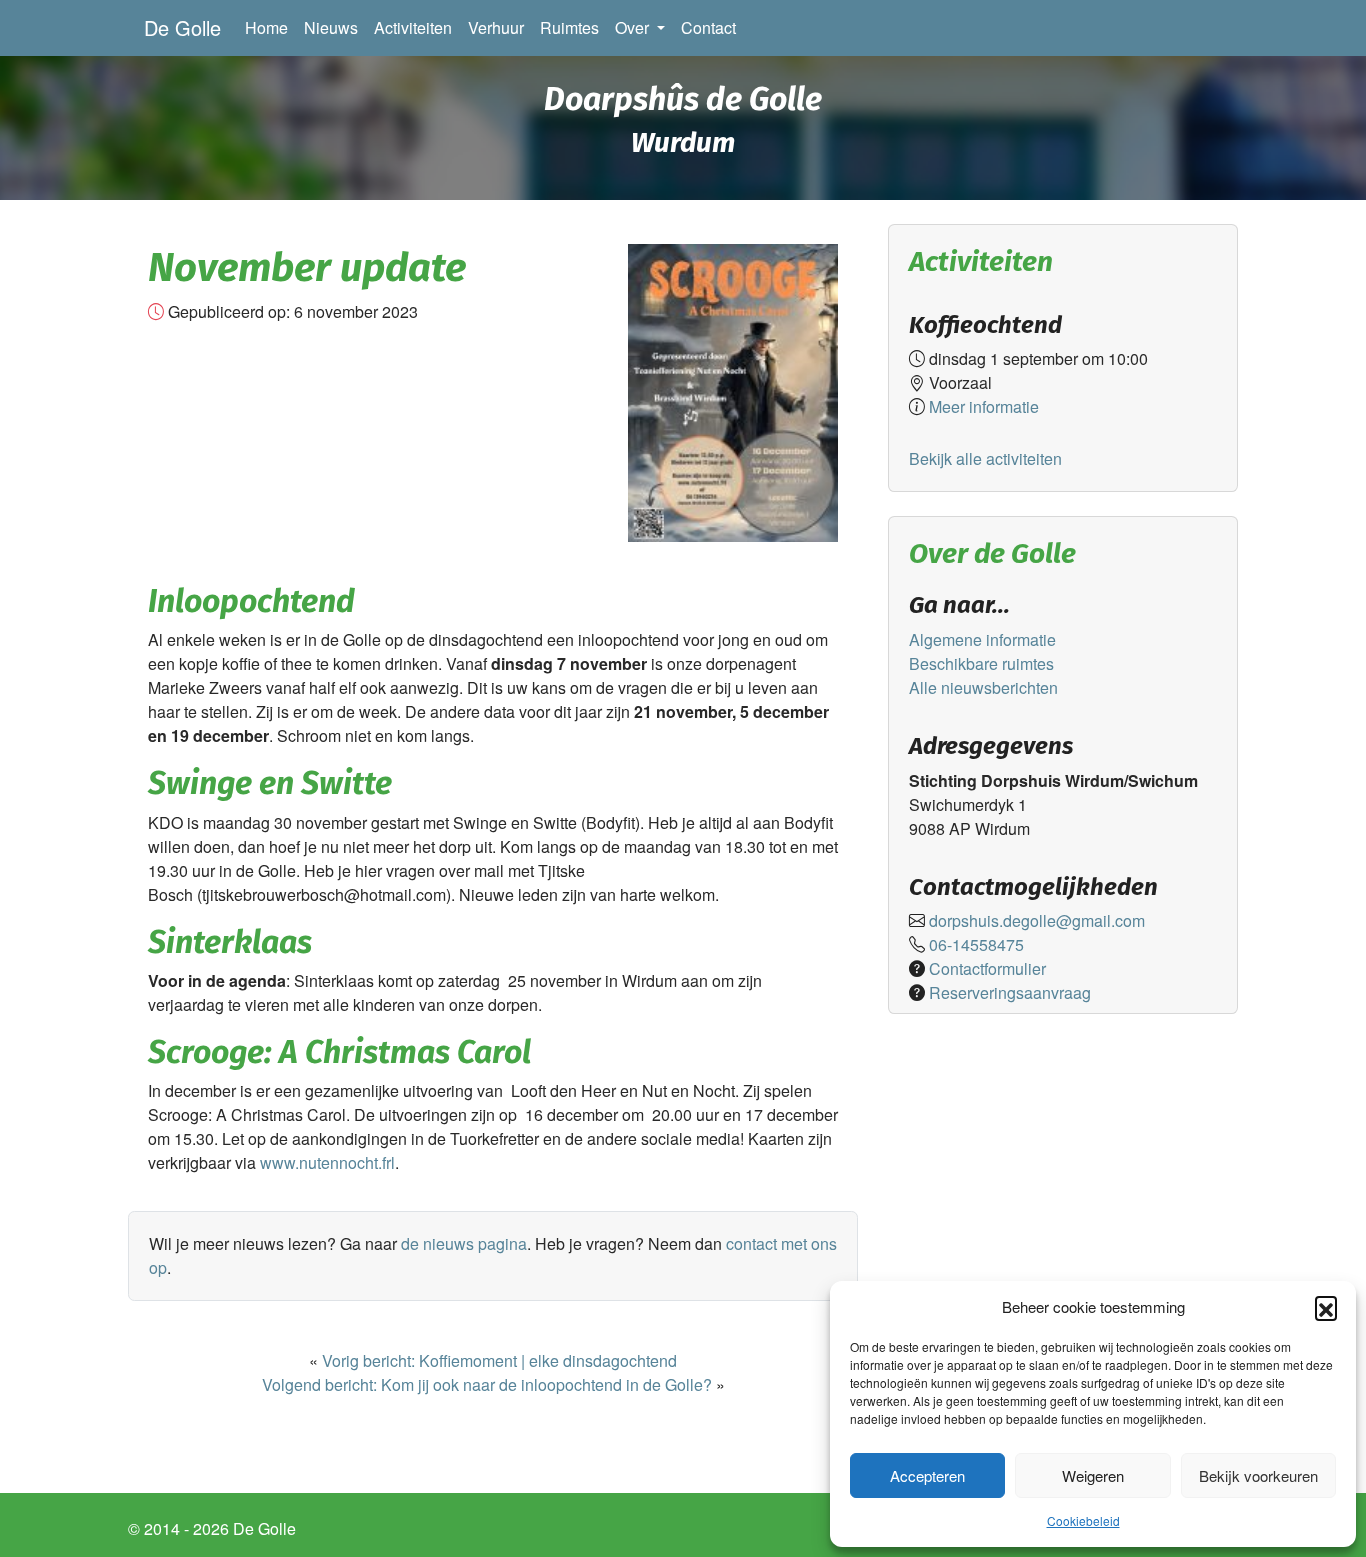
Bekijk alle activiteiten (985, 458)
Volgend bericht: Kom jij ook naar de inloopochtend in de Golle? (487, 1384)
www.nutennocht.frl (327, 1162)
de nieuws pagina (464, 1243)
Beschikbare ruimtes (981, 663)
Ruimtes (569, 27)
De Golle (182, 27)
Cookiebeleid (1083, 1520)
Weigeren (1093, 1475)
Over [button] (634, 27)
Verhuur (496, 27)
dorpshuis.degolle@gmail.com (1037, 920)
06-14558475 (976, 944)
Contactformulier (987, 968)
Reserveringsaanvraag (1010, 992)
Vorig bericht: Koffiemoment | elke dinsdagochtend (499, 1360)
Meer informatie (982, 406)
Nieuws (331, 27)
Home (270, 27)
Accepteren (927, 1475)
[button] (1326, 1307)
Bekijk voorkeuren (1258, 1475)
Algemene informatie (982, 639)
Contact (708, 27)
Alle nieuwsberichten (983, 687)
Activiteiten (413, 27)
